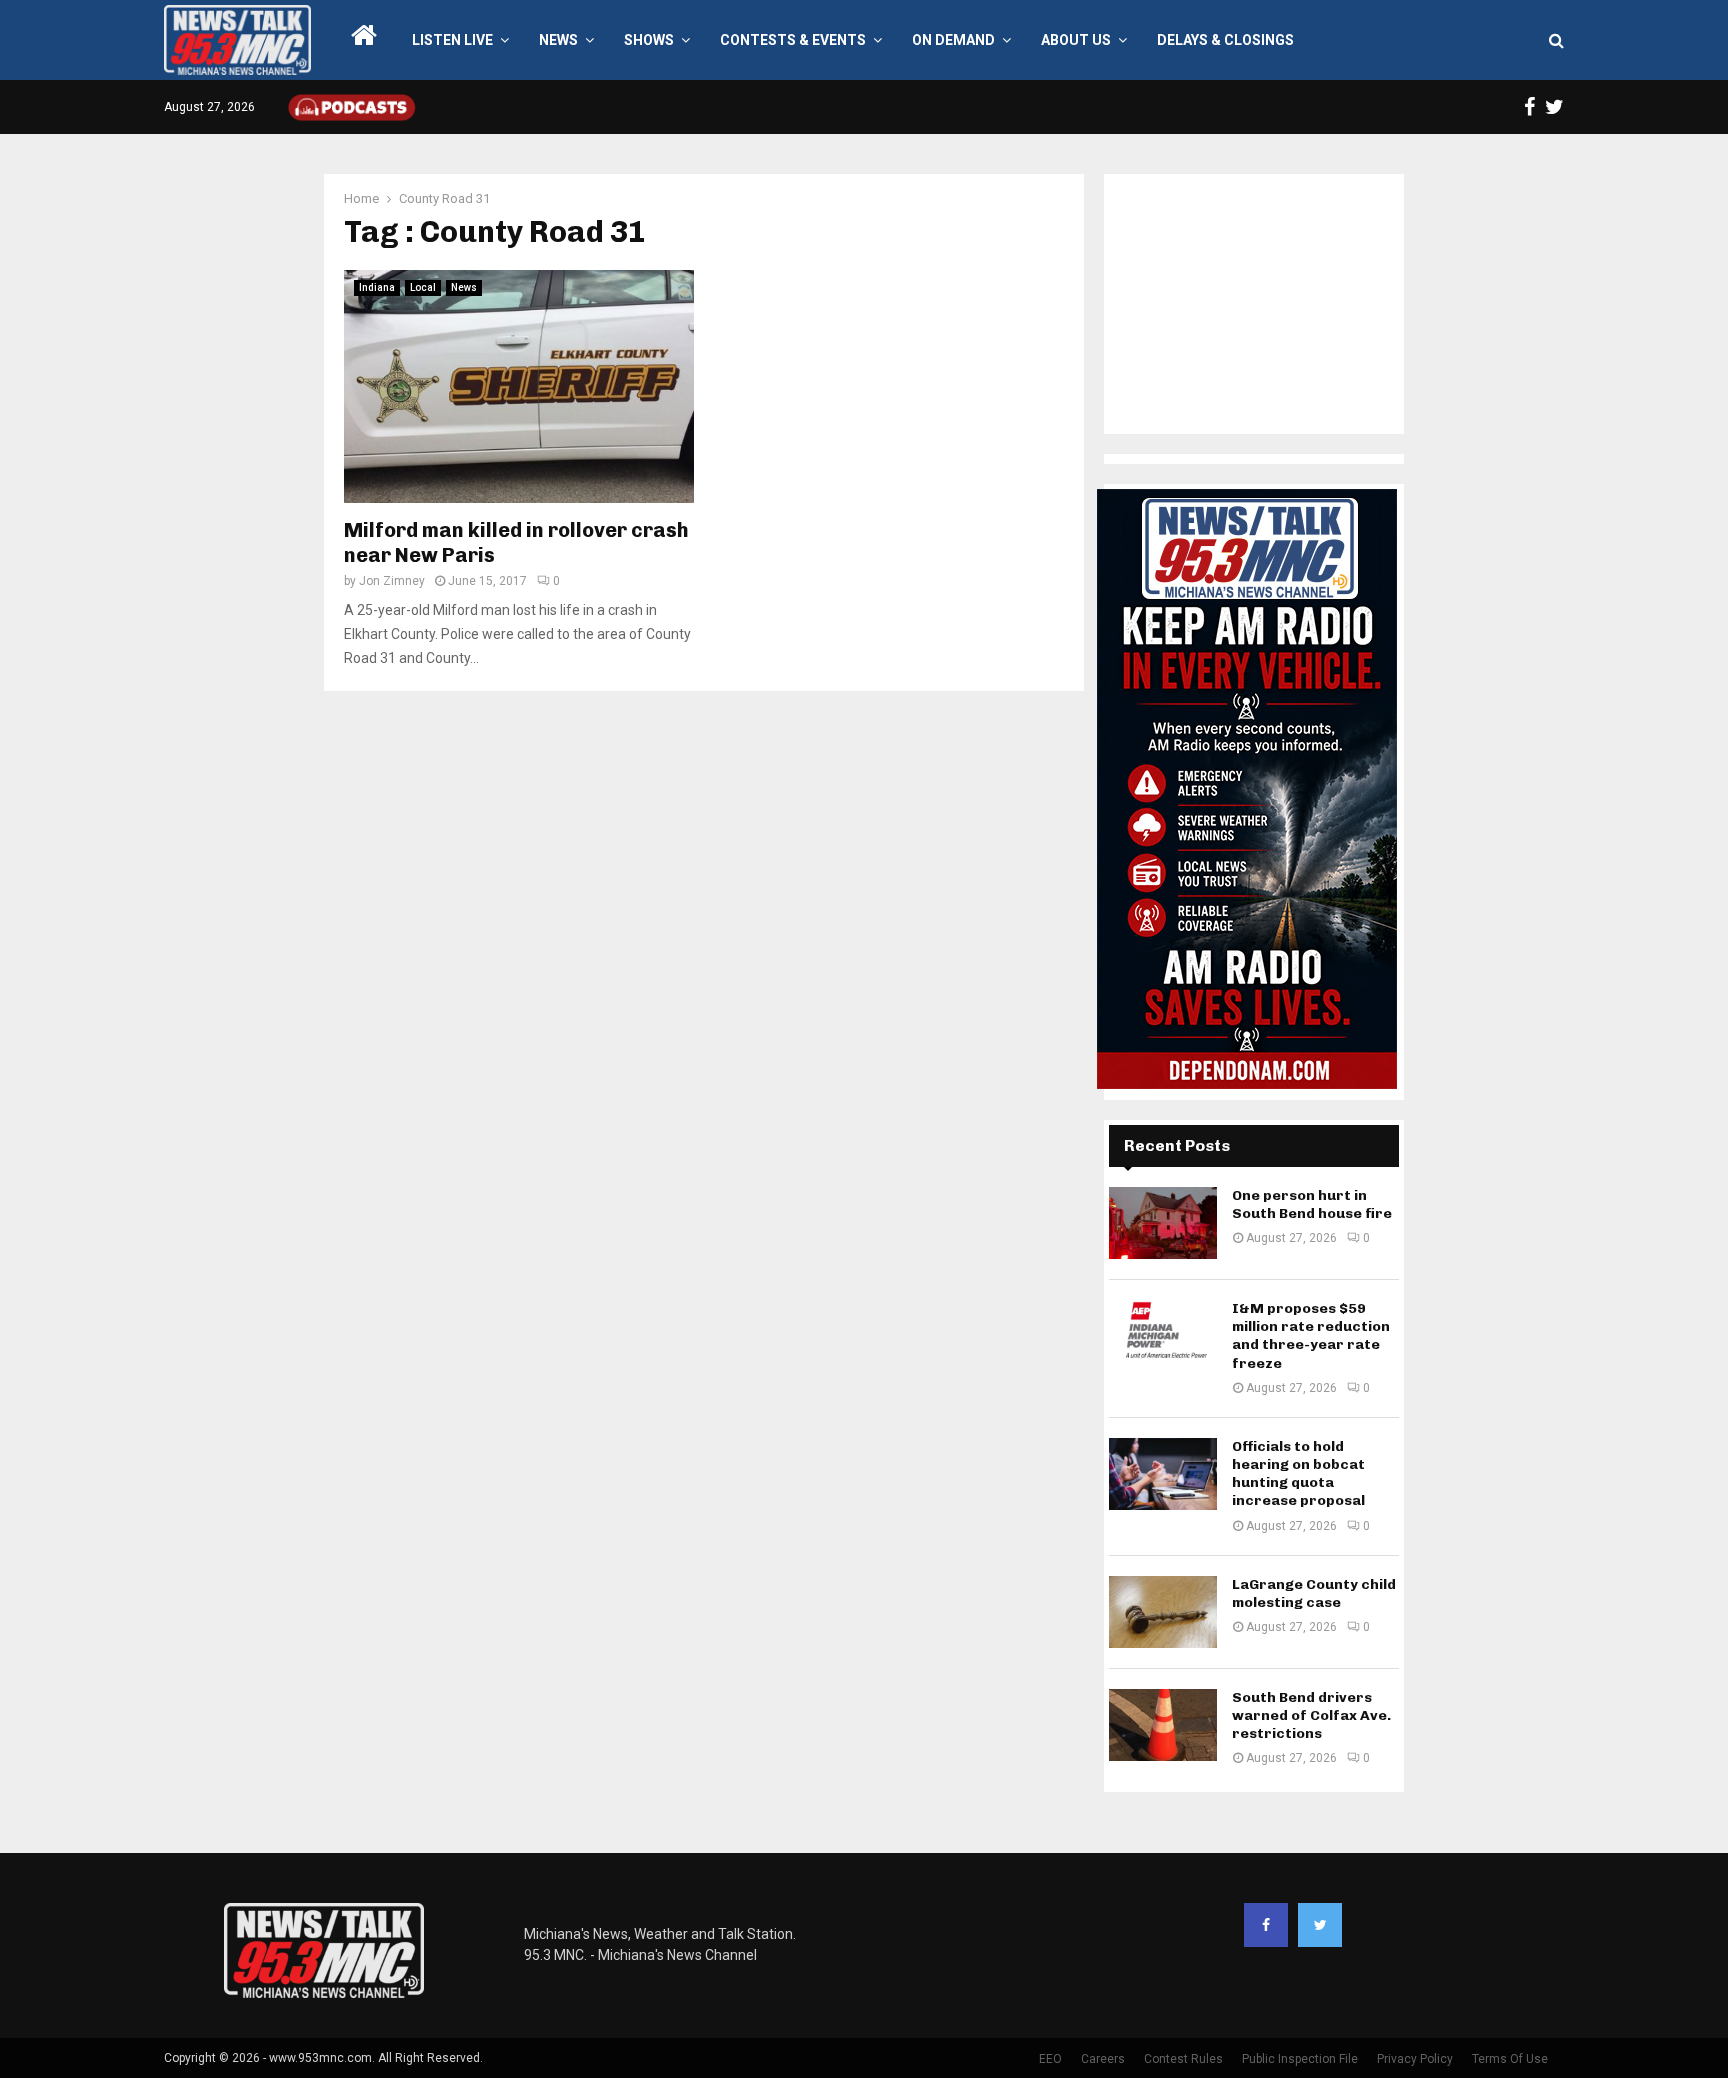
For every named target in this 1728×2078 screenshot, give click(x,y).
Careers (1103, 2059)
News (558, 40)
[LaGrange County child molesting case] (1163, 1612)
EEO (1050, 2059)
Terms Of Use (1510, 2059)
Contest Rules (1183, 2059)
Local (423, 287)
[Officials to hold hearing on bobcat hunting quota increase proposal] (1163, 1474)
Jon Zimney (392, 581)
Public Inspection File (1300, 2059)
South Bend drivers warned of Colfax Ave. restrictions (1311, 1715)
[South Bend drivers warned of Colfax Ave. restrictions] (1163, 1725)
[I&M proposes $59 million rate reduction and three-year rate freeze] (1163, 1336)
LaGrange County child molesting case (1314, 1593)
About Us (1076, 40)
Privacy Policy (1415, 2059)
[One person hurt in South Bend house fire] (1163, 1223)
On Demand (953, 40)
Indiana (377, 287)
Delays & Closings (1225, 40)
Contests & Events (793, 40)
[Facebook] (1266, 1925)
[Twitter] (1320, 1925)
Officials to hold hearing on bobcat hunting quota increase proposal (1298, 1474)
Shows (649, 40)
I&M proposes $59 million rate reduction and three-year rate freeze (1311, 1336)
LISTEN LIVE (452, 40)
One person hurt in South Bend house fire (1312, 1204)
